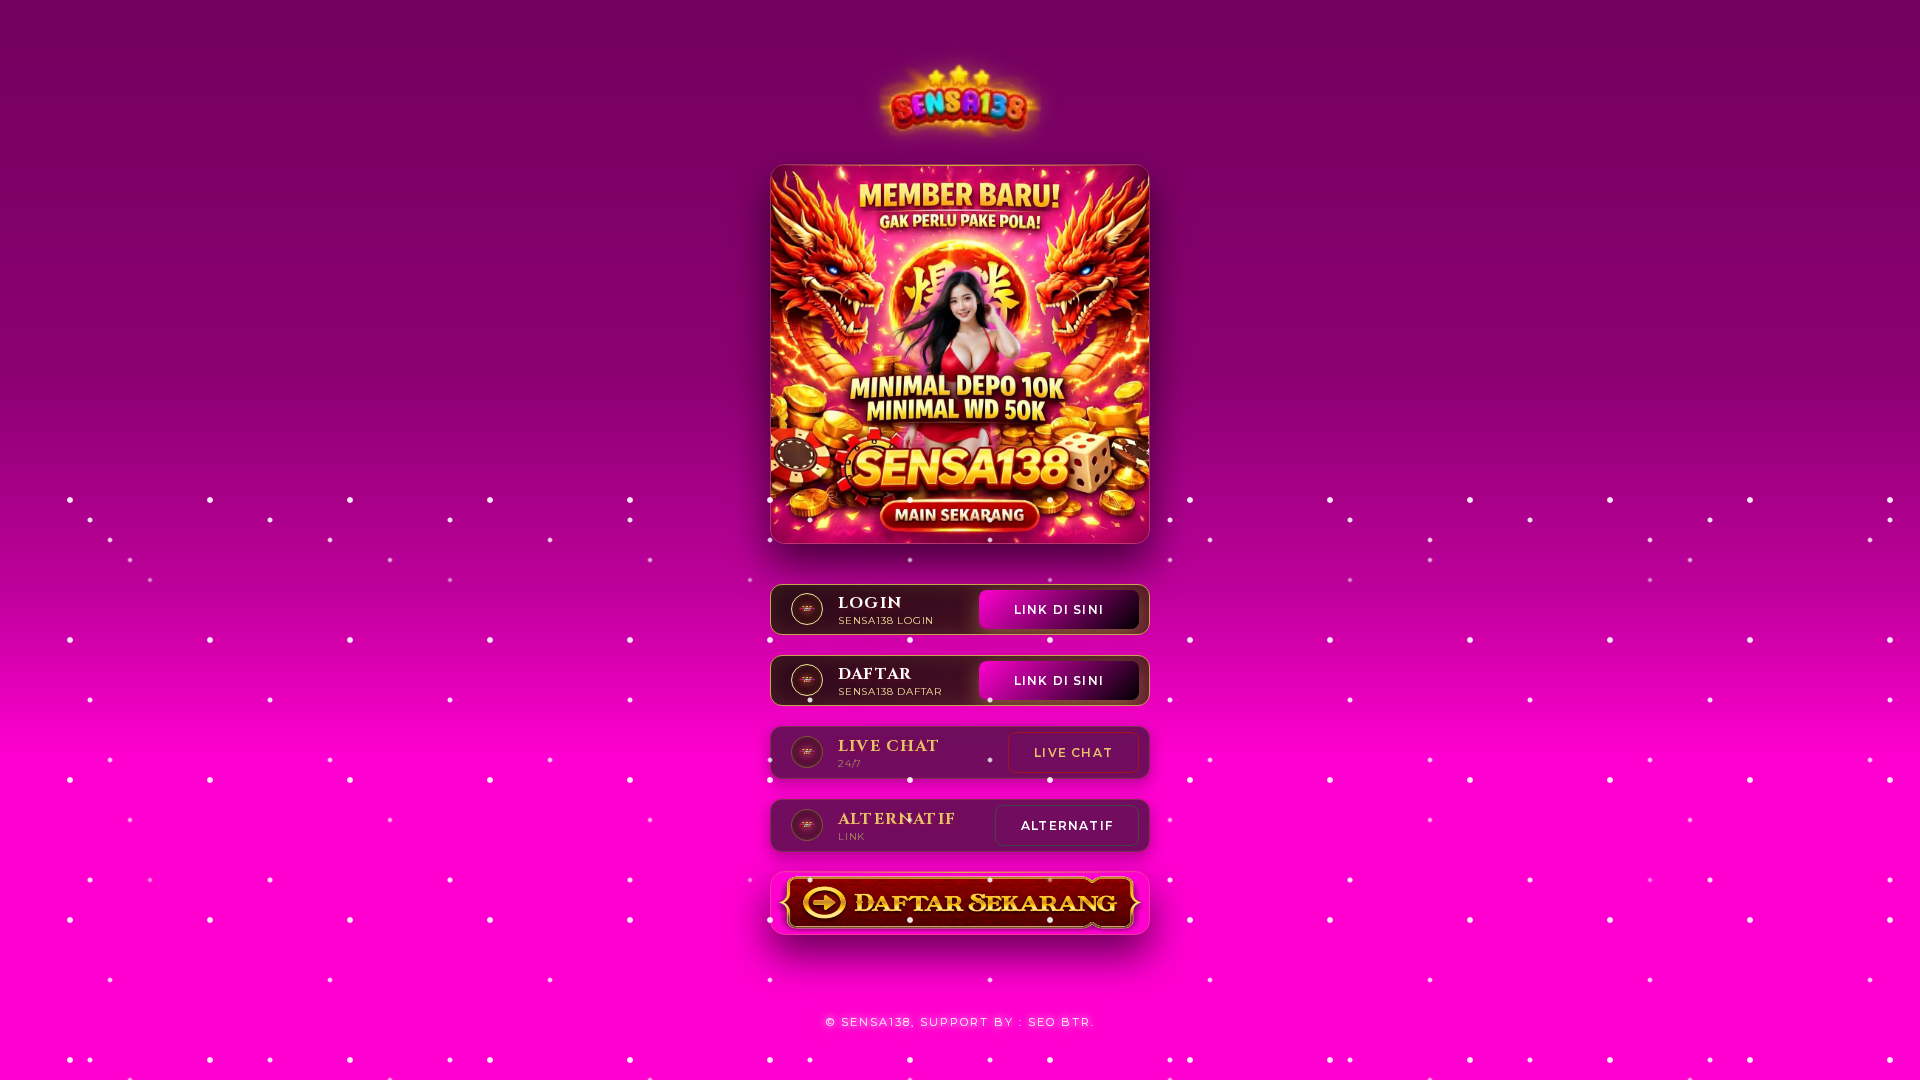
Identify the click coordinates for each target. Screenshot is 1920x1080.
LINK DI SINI (1059, 609)
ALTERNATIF (1067, 825)
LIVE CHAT (1073, 752)
